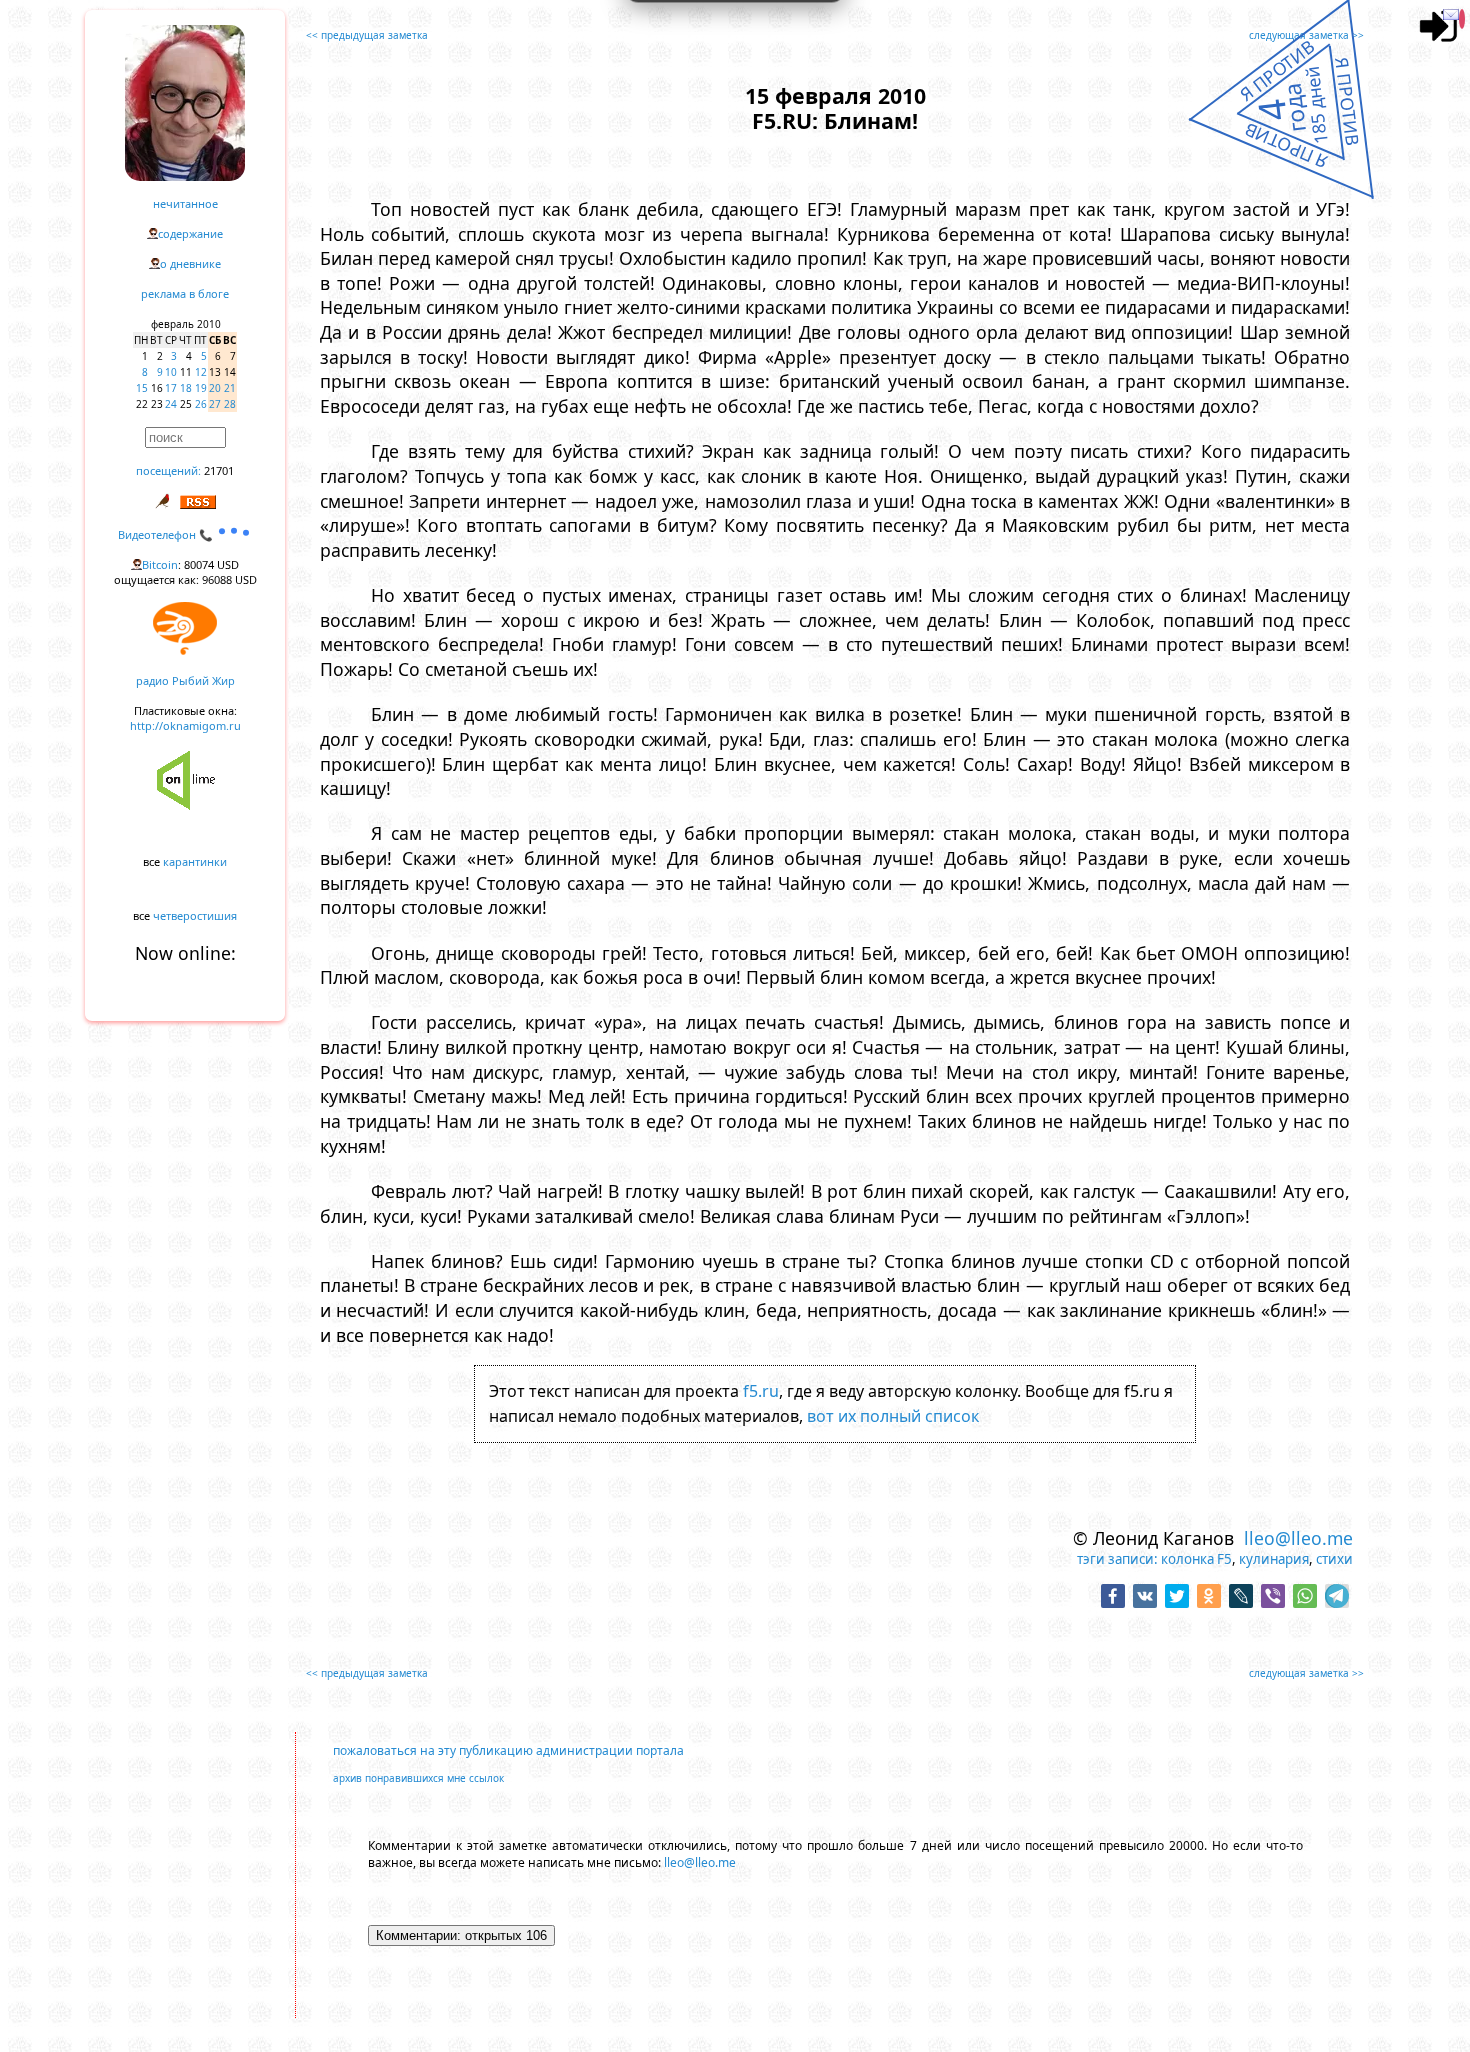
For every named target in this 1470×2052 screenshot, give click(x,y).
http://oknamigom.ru (185, 725)
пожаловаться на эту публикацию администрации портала (508, 1750)
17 (171, 388)
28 (230, 404)
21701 (219, 470)
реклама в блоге (185, 293)
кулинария (1274, 1559)
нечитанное (185, 203)
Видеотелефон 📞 (167, 534)
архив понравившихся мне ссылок (418, 1778)
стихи (1334, 1559)
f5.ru (761, 1391)
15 (142, 388)
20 (215, 388)
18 (186, 388)
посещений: (168, 470)
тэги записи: (1117, 1559)
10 (171, 372)
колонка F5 (1196, 1559)
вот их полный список (893, 1416)
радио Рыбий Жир (185, 680)
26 (201, 404)
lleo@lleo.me (1298, 1538)
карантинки (195, 861)
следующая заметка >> (1306, 35)
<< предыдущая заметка (367, 35)
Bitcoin (160, 564)
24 (171, 404)
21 (230, 388)
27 (215, 404)
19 (201, 388)
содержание (190, 233)
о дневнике (190, 263)
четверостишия (195, 915)
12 (201, 372)
